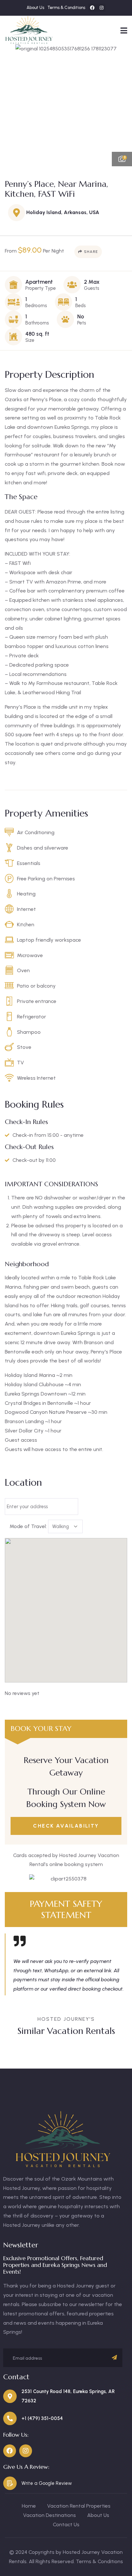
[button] (122, 105)
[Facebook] (92, 8)
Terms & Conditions (99, 2561)
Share (91, 252)
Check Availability (66, 1826)
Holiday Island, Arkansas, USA (63, 212)
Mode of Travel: (28, 1526)
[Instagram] (102, 8)
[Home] (29, 30)
